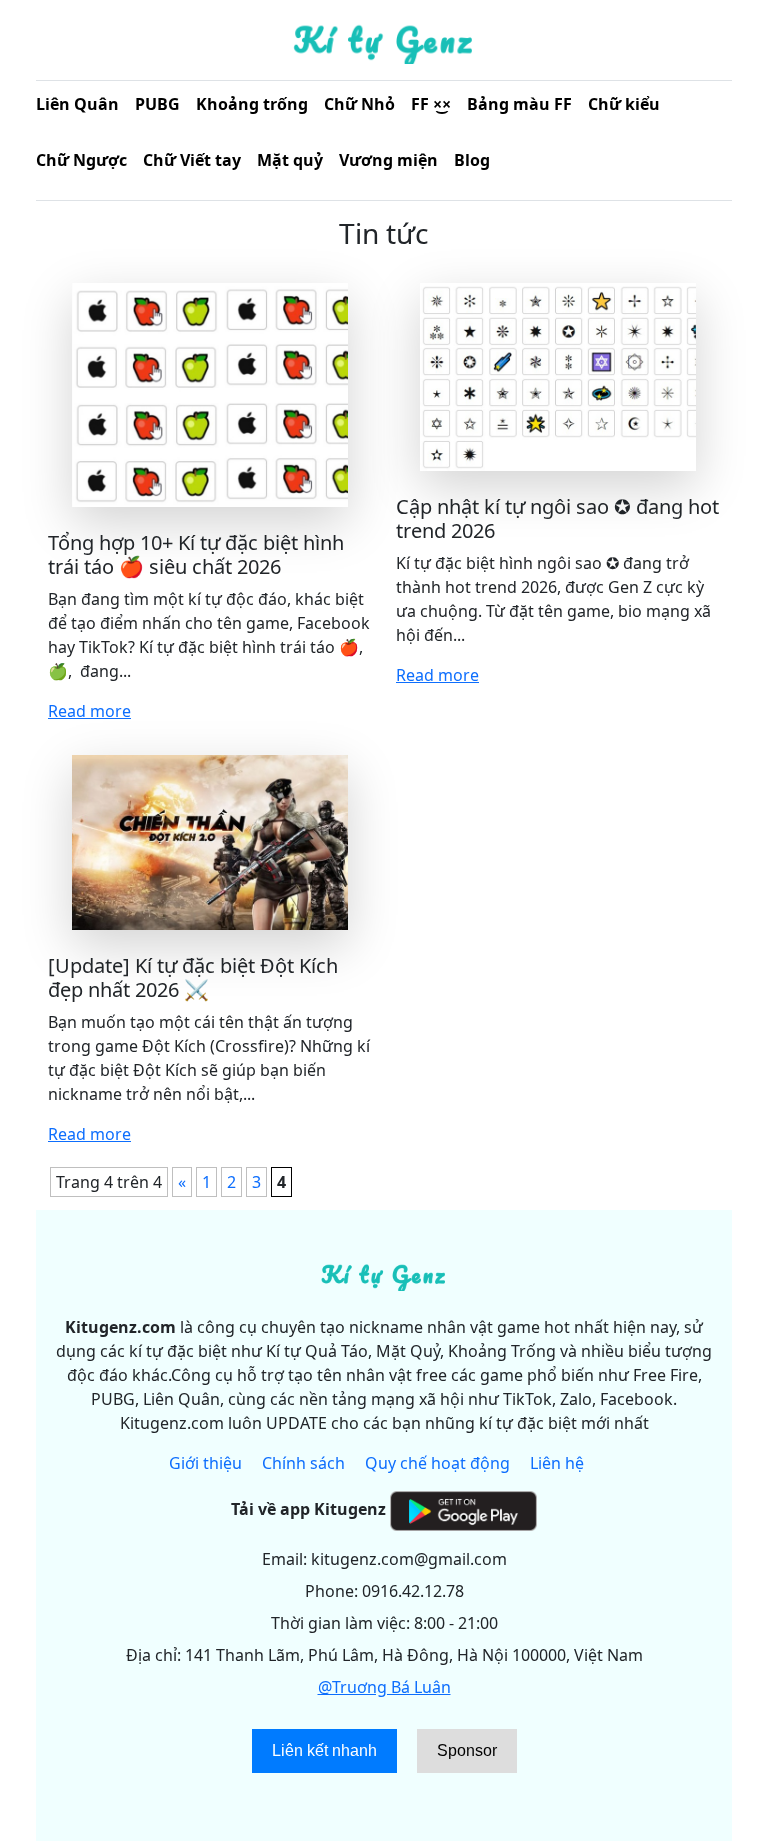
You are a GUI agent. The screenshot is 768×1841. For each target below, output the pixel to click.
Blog (472, 160)
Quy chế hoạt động (437, 1463)
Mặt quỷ (290, 160)
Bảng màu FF (519, 104)
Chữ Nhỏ (359, 104)
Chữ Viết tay (192, 160)
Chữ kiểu (624, 104)
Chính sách (303, 1463)
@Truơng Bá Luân (384, 1687)
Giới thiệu (205, 1463)
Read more (89, 711)
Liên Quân (77, 104)
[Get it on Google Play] (463, 1509)
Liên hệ (557, 1463)
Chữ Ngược (81, 160)
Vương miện (388, 160)
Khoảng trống (252, 104)
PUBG (157, 104)
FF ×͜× (431, 104)
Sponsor (467, 1750)
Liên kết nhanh (324, 1750)
